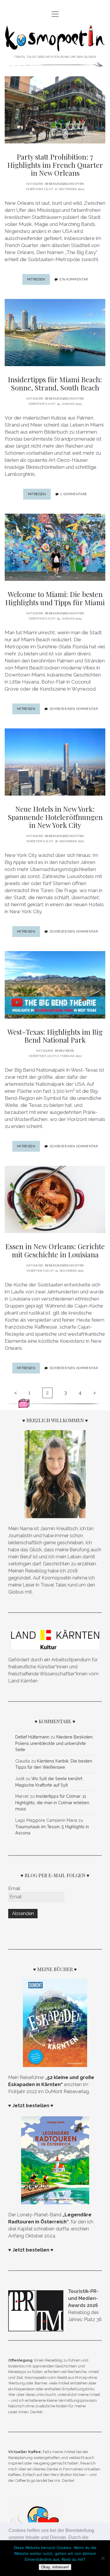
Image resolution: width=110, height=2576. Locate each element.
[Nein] (103, 2558)
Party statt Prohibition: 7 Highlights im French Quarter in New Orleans (55, 165)
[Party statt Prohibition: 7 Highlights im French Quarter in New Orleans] (55, 110)
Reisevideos (64, 1051)
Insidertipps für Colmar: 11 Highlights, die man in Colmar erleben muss (52, 1802)
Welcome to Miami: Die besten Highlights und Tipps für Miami (55, 598)
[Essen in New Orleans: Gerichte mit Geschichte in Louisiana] (55, 1199)
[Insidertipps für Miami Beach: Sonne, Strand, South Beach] (55, 333)
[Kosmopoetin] (55, 47)
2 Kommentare (74, 494)
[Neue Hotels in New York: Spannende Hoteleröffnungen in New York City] (55, 762)
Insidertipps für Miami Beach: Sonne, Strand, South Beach (55, 383)
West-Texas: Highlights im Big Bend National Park (55, 1036)
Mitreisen (38, 281)
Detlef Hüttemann (32, 1737)
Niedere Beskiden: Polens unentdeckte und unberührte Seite (54, 1743)
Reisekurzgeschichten (64, 184)
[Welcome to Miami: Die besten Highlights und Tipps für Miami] (55, 547)
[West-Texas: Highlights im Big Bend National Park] (55, 985)
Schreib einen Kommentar (74, 709)
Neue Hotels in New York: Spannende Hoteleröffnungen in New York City (55, 817)
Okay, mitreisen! (55, 2567)
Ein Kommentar (74, 279)
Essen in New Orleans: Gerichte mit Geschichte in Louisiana (55, 1250)
